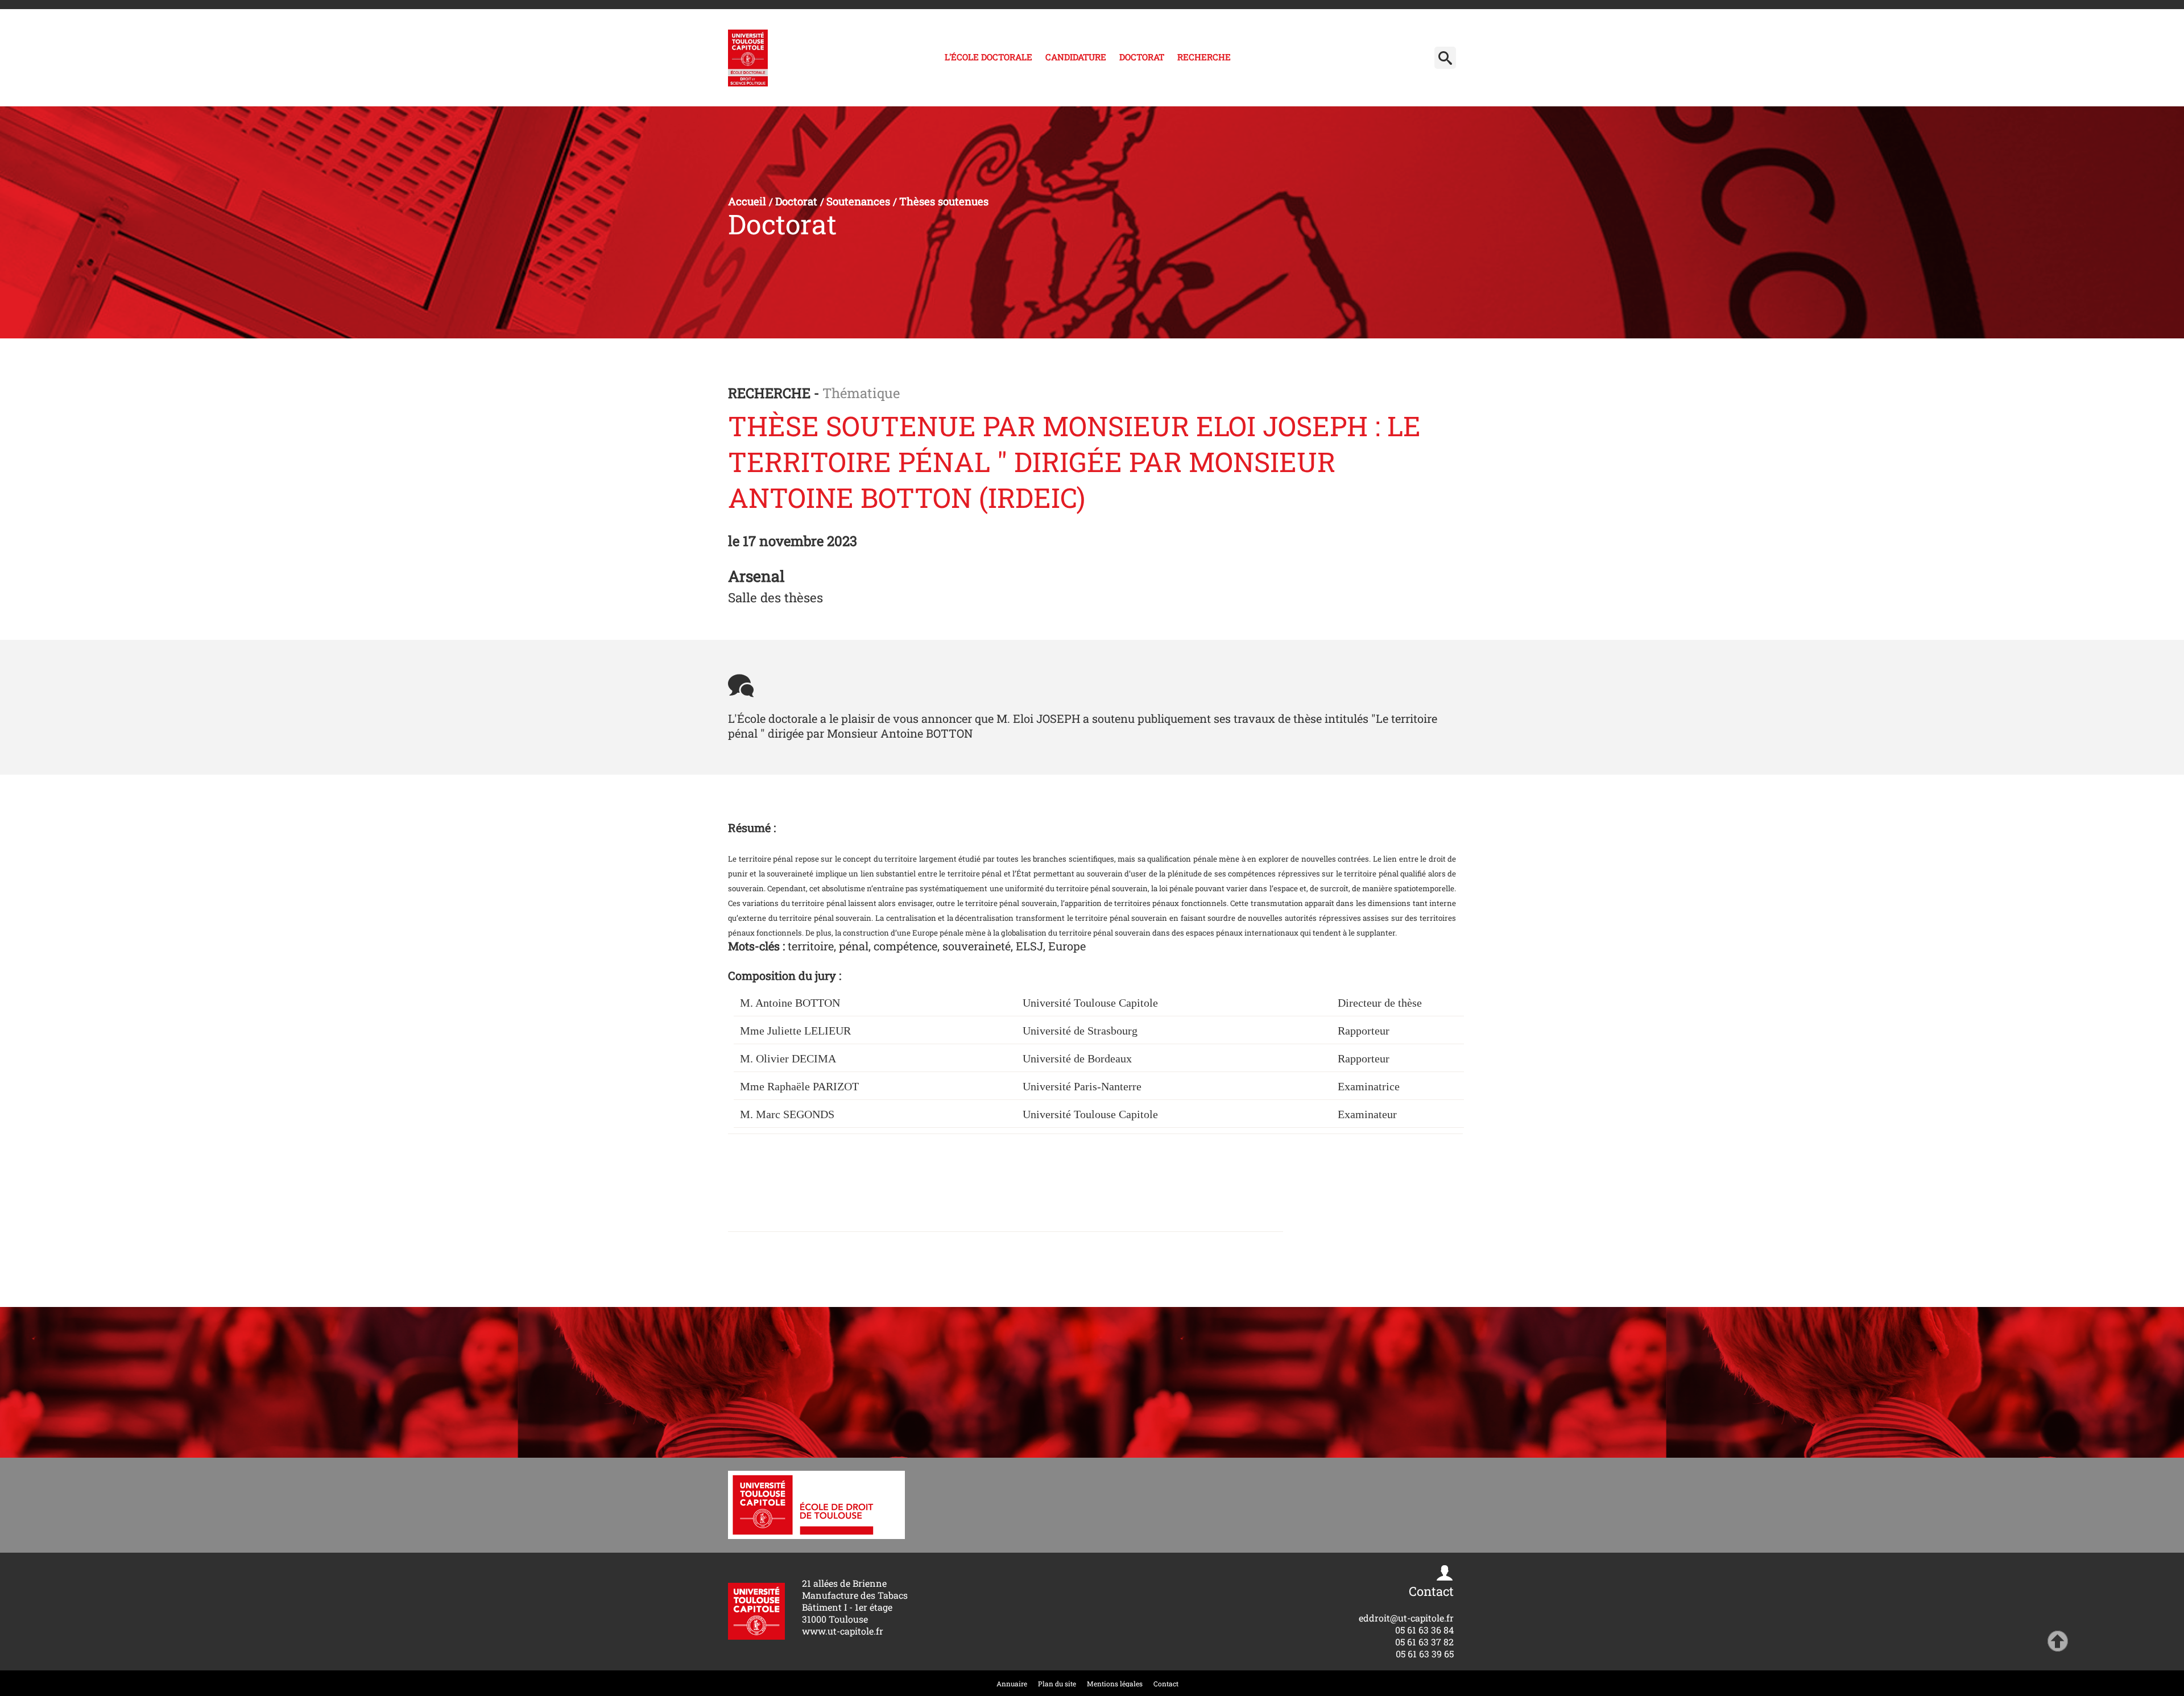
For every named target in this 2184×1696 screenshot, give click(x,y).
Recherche (1204, 57)
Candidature (1076, 57)
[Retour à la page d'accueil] (748, 58)
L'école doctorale (988, 57)
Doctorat (1142, 57)
